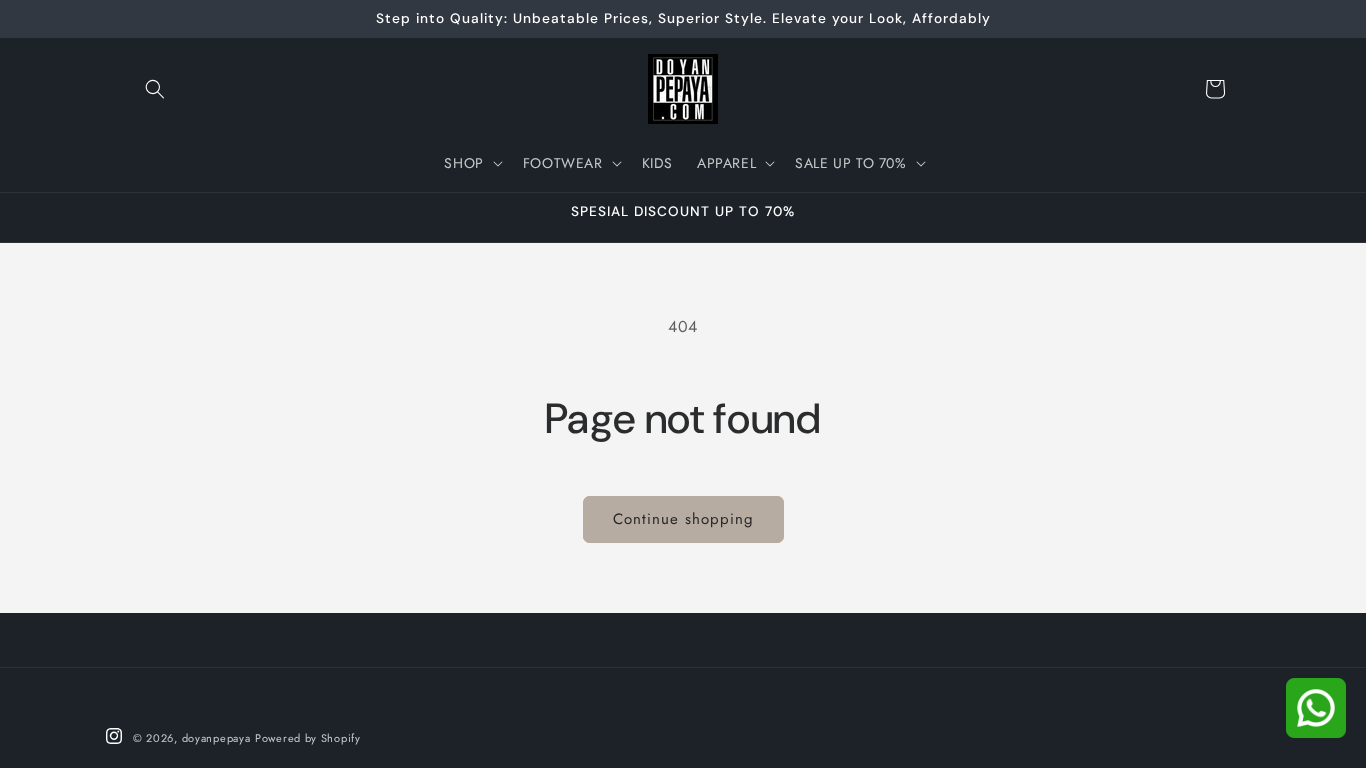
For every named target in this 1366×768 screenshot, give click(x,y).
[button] (155, 89)
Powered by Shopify (308, 738)
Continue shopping (683, 519)
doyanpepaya (216, 738)
